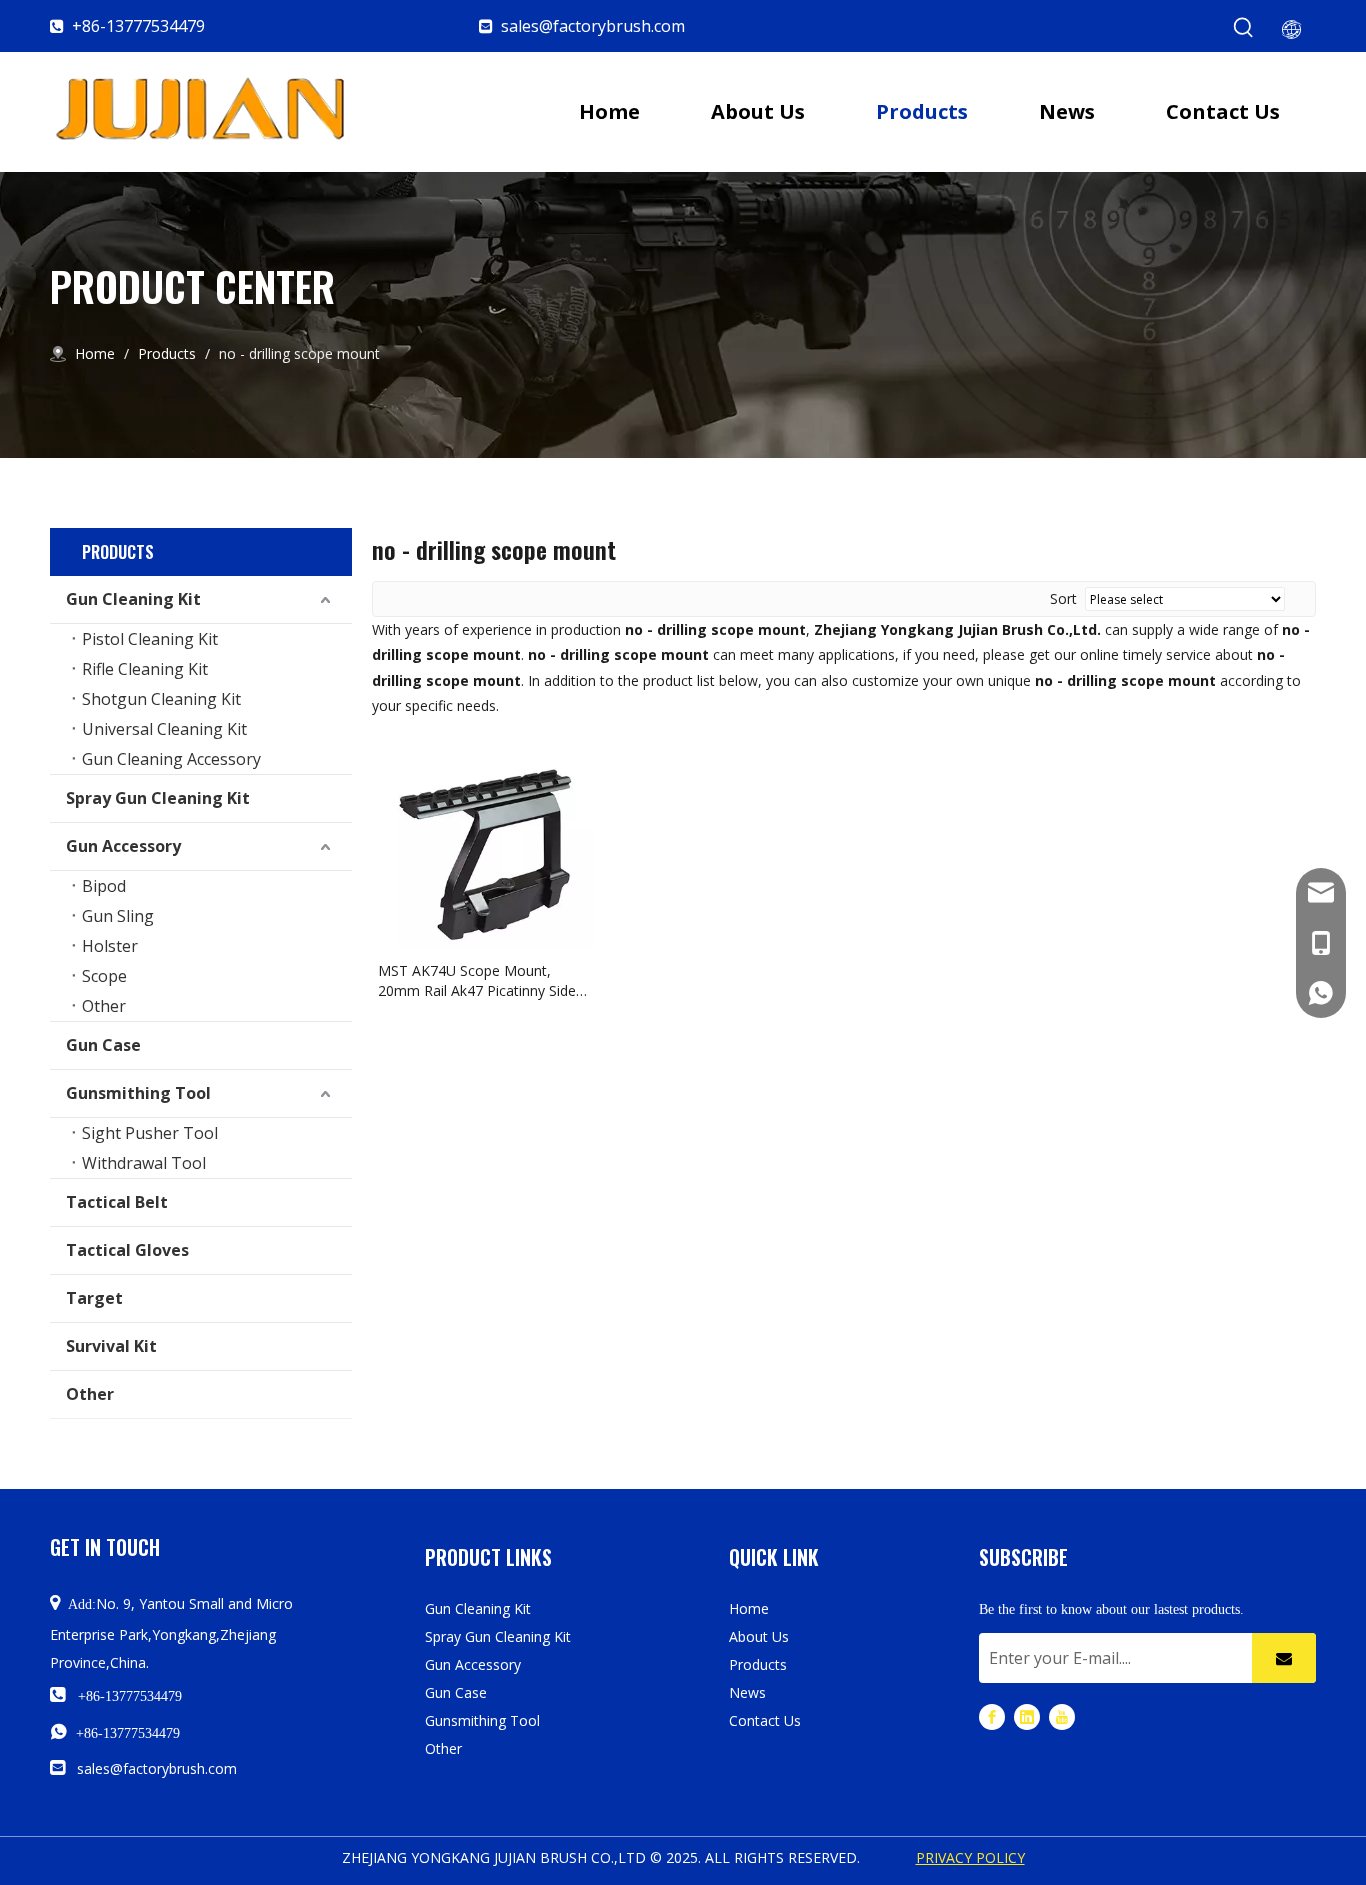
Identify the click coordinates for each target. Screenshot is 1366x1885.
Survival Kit (111, 1346)
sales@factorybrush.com (593, 26)
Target (94, 1298)
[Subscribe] (1284, 1658)
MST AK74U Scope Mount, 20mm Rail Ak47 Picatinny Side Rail (477, 981)
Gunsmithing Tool (138, 1093)
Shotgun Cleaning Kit (161, 699)
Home (749, 1608)
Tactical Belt (117, 1202)
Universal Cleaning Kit (164, 729)
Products (758, 1664)
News (747, 1692)
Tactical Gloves (127, 1250)
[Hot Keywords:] (1244, 28)
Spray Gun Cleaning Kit (158, 798)
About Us (759, 1636)
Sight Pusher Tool (150, 1133)
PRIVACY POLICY (970, 1857)
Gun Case (103, 1045)
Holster (110, 946)
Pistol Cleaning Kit (150, 639)
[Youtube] (1062, 1716)
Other (104, 1006)
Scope (104, 976)
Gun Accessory (123, 846)
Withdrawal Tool (144, 1163)
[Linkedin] (1027, 1716)
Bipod (104, 886)
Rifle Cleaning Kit (145, 669)
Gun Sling (118, 916)
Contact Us (765, 1720)
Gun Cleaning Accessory (171, 759)
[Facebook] (992, 1716)
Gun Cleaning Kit (133, 599)
